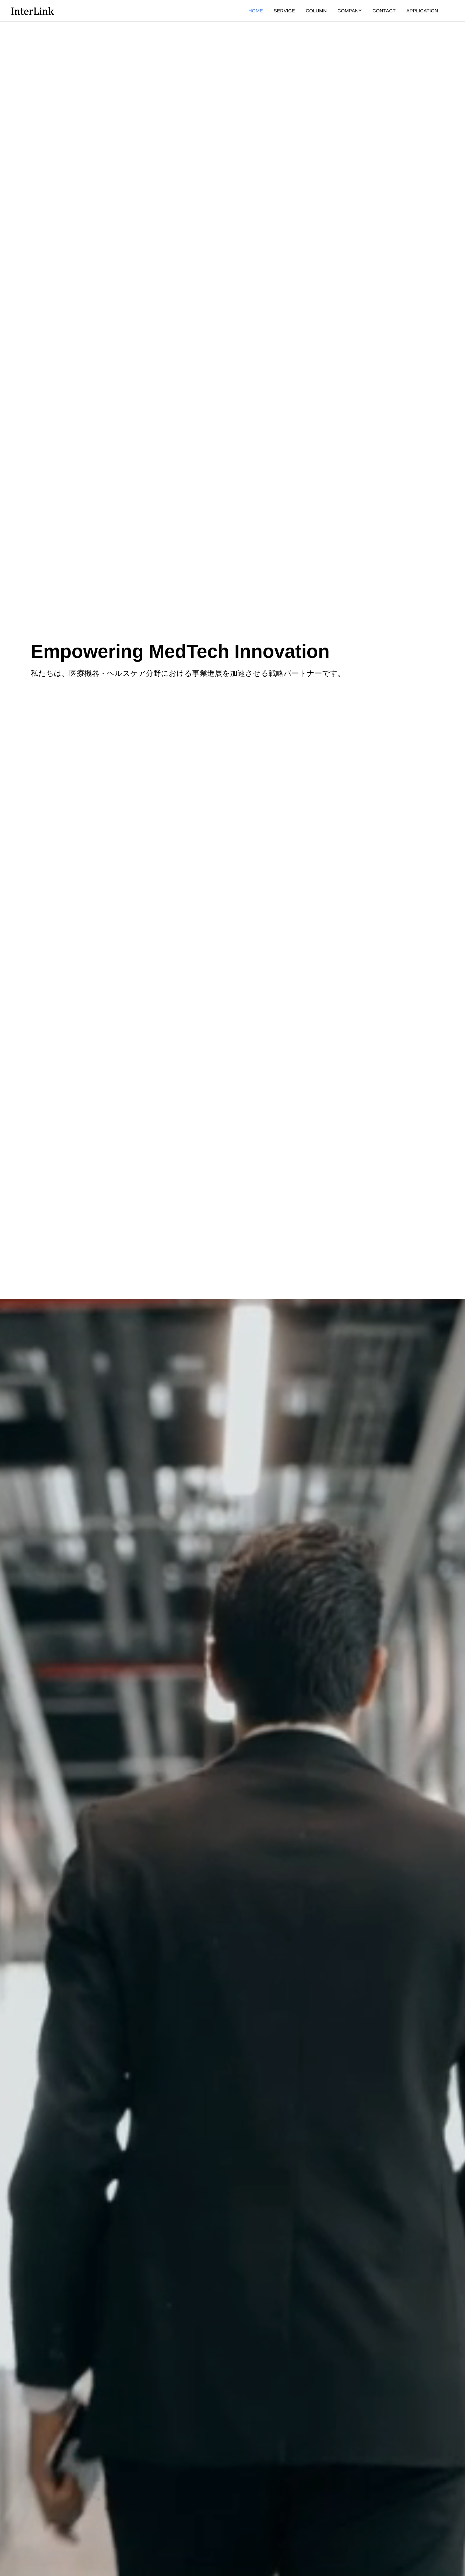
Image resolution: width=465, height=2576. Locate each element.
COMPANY (350, 11)
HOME (256, 11)
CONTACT (384, 11)
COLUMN (316, 11)
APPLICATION (422, 11)
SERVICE (284, 11)
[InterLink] (32, 11)
